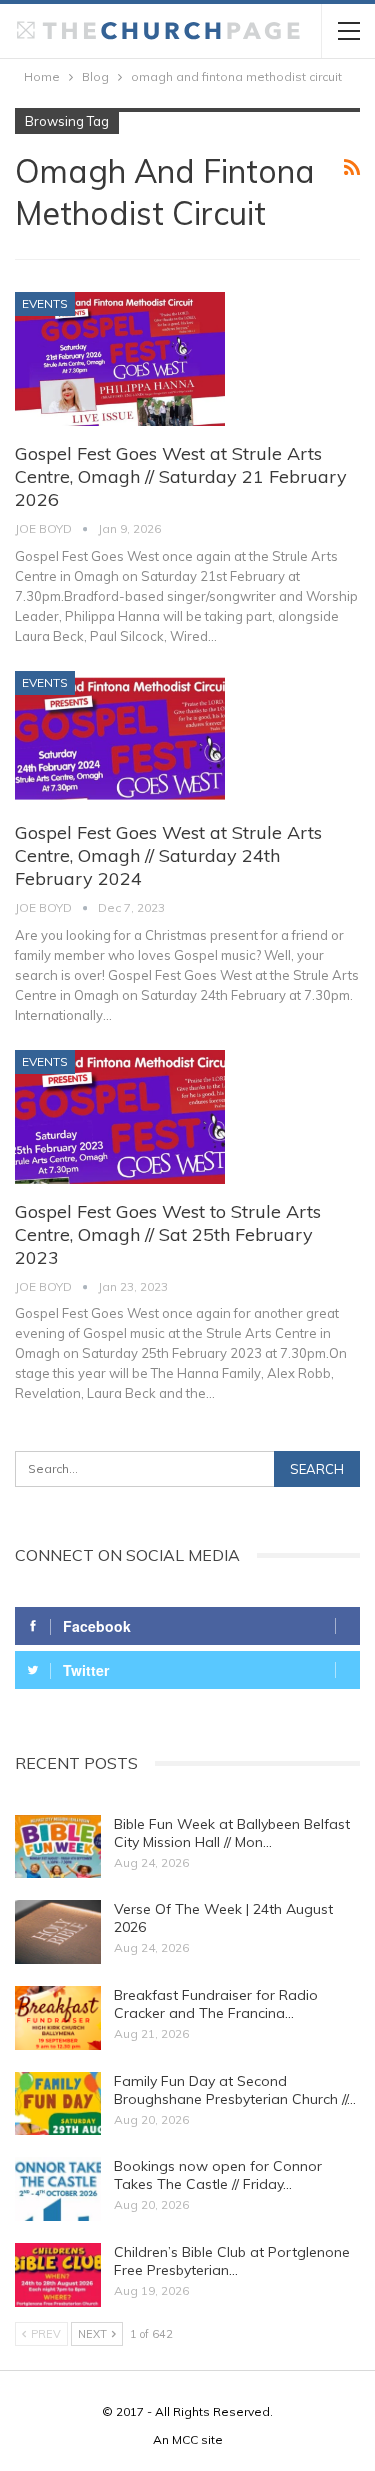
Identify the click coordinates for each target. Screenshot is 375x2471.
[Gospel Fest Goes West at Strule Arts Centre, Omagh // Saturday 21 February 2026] (120, 359)
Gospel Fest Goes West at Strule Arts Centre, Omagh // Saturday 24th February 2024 (168, 855)
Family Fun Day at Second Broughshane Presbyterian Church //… (235, 2090)
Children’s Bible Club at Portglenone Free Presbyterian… (232, 2261)
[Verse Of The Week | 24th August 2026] (58, 1932)
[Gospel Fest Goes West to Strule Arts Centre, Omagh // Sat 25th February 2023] (120, 1117)
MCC (185, 2439)
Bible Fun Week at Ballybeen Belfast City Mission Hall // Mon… (232, 1833)
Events (45, 303)
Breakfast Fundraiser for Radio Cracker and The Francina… (216, 2004)
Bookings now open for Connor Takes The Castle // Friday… (218, 2175)
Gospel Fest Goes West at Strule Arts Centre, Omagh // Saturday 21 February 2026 (181, 476)
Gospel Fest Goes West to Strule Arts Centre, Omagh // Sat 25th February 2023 (168, 1234)
